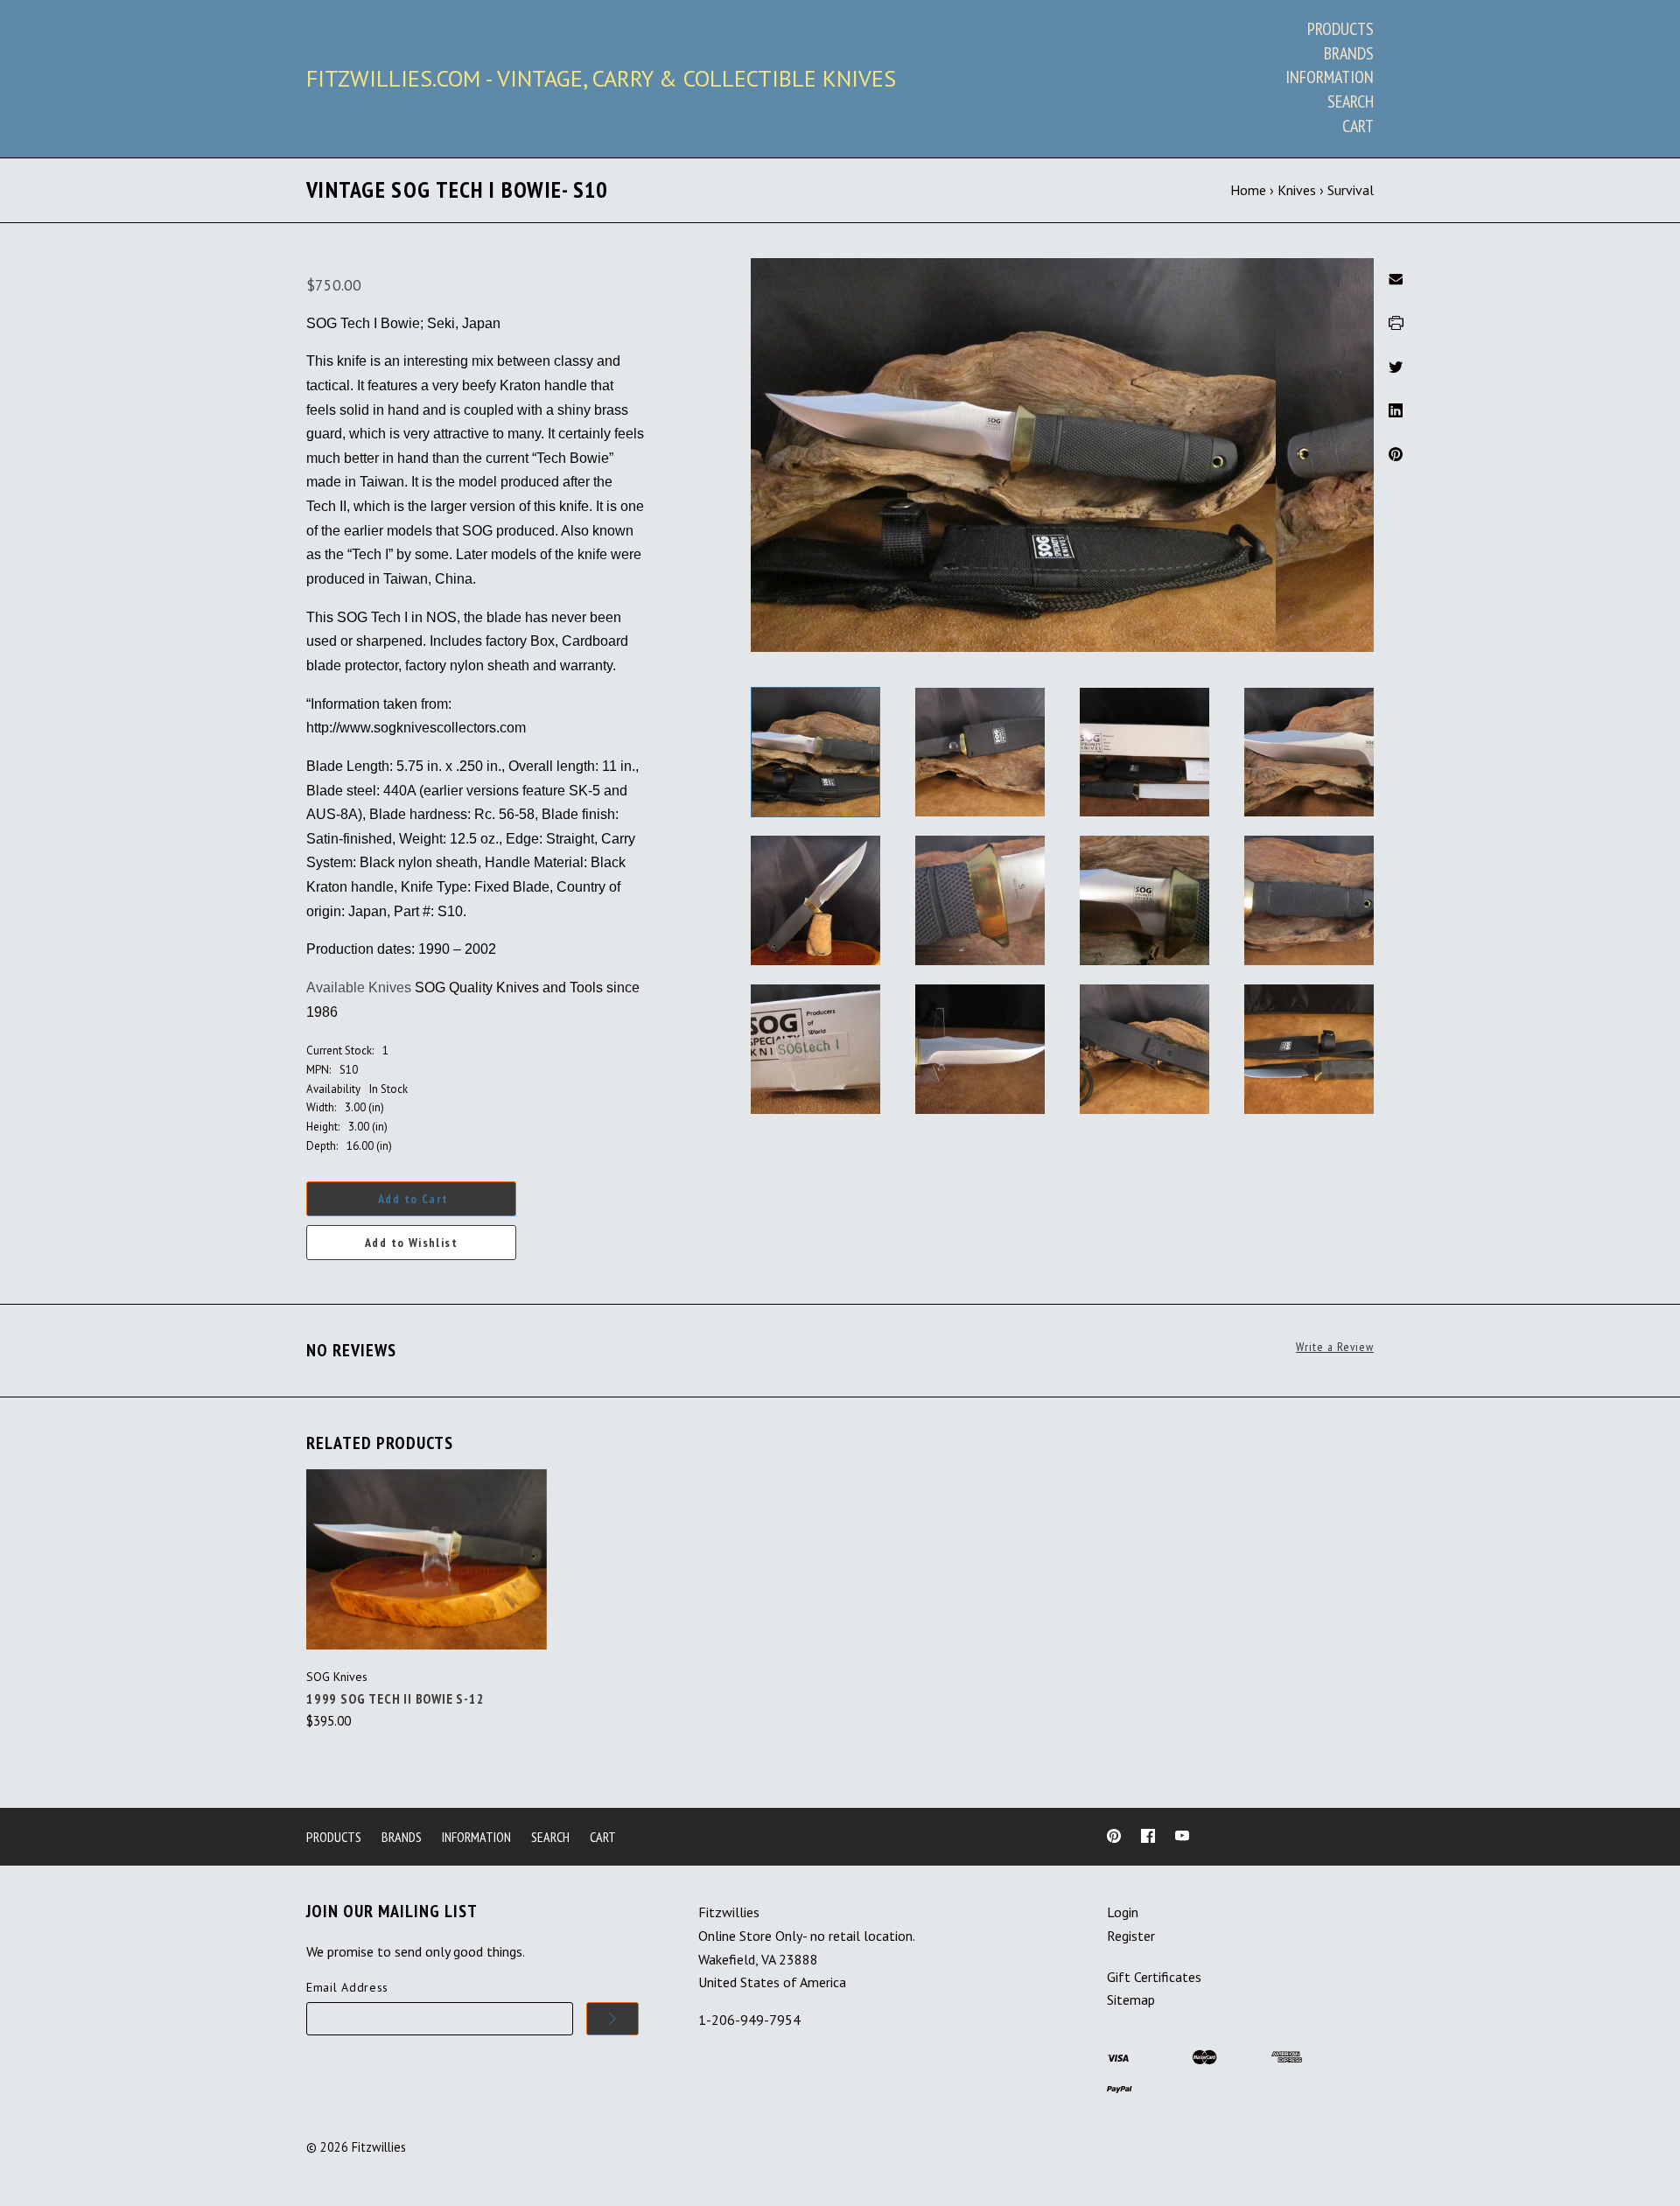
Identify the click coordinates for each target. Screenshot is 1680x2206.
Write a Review (1335, 1347)
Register (1131, 1936)
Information (1330, 77)
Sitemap (1131, 1999)
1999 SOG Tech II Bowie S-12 (395, 1698)
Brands (1349, 53)
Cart (1358, 126)
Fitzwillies (379, 2147)
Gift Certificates (1154, 1977)
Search (1351, 102)
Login (1123, 1912)
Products (1340, 29)
